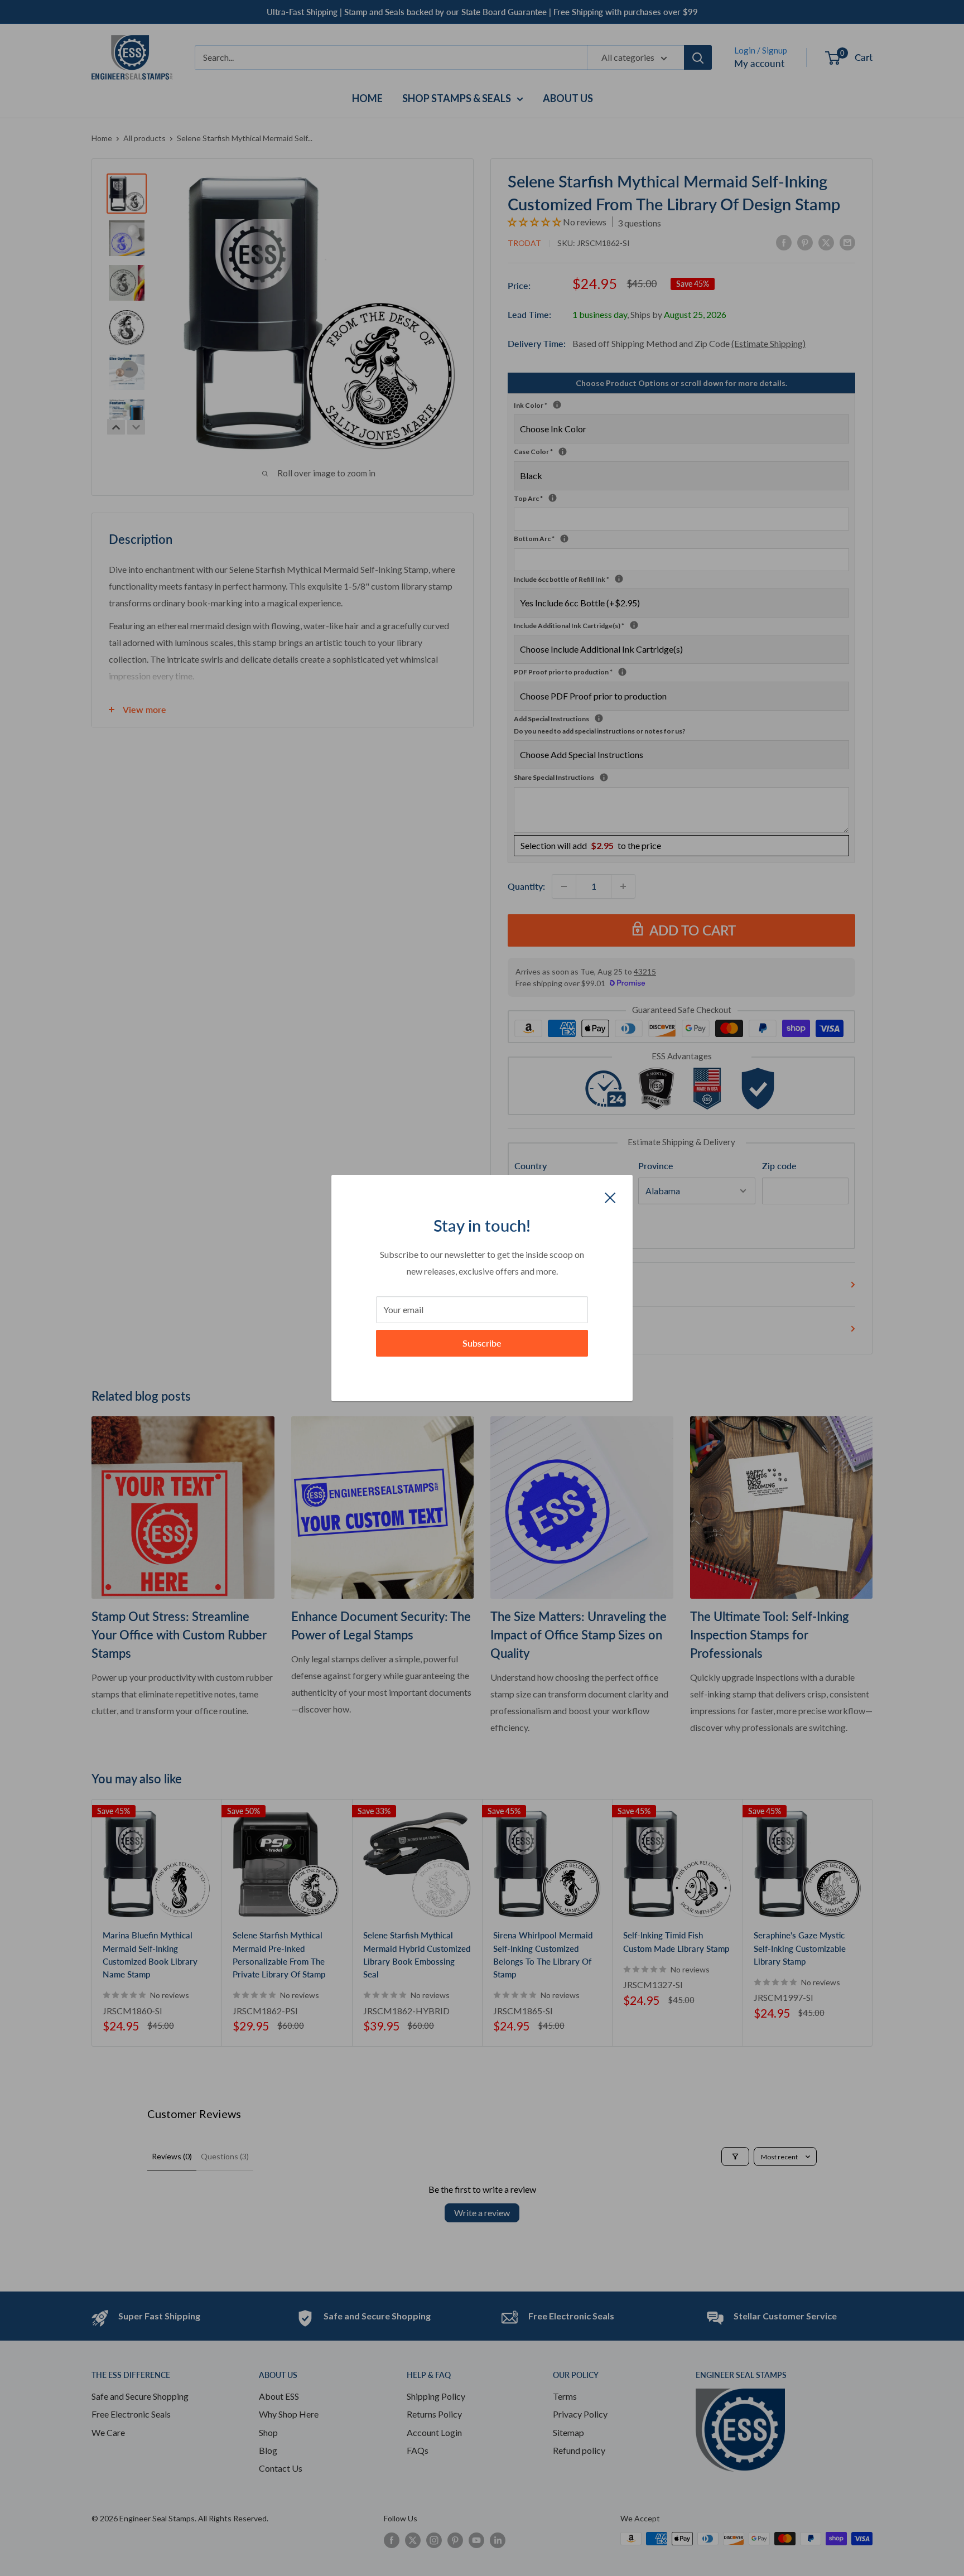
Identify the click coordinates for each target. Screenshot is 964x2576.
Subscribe (482, 1343)
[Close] (610, 1197)
